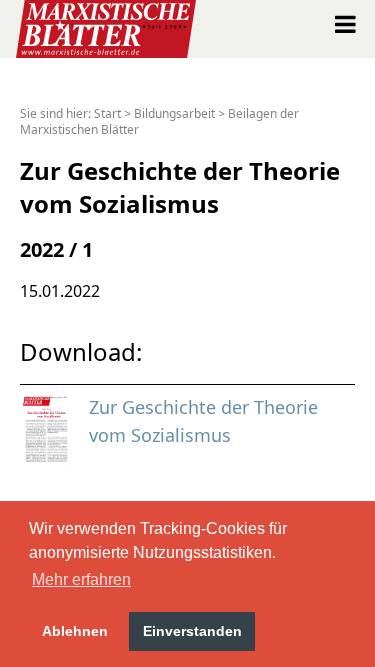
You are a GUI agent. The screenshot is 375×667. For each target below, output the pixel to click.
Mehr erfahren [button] (81, 579)
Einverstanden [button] (192, 631)
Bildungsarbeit (174, 113)
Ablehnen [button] (75, 631)
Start (107, 113)
